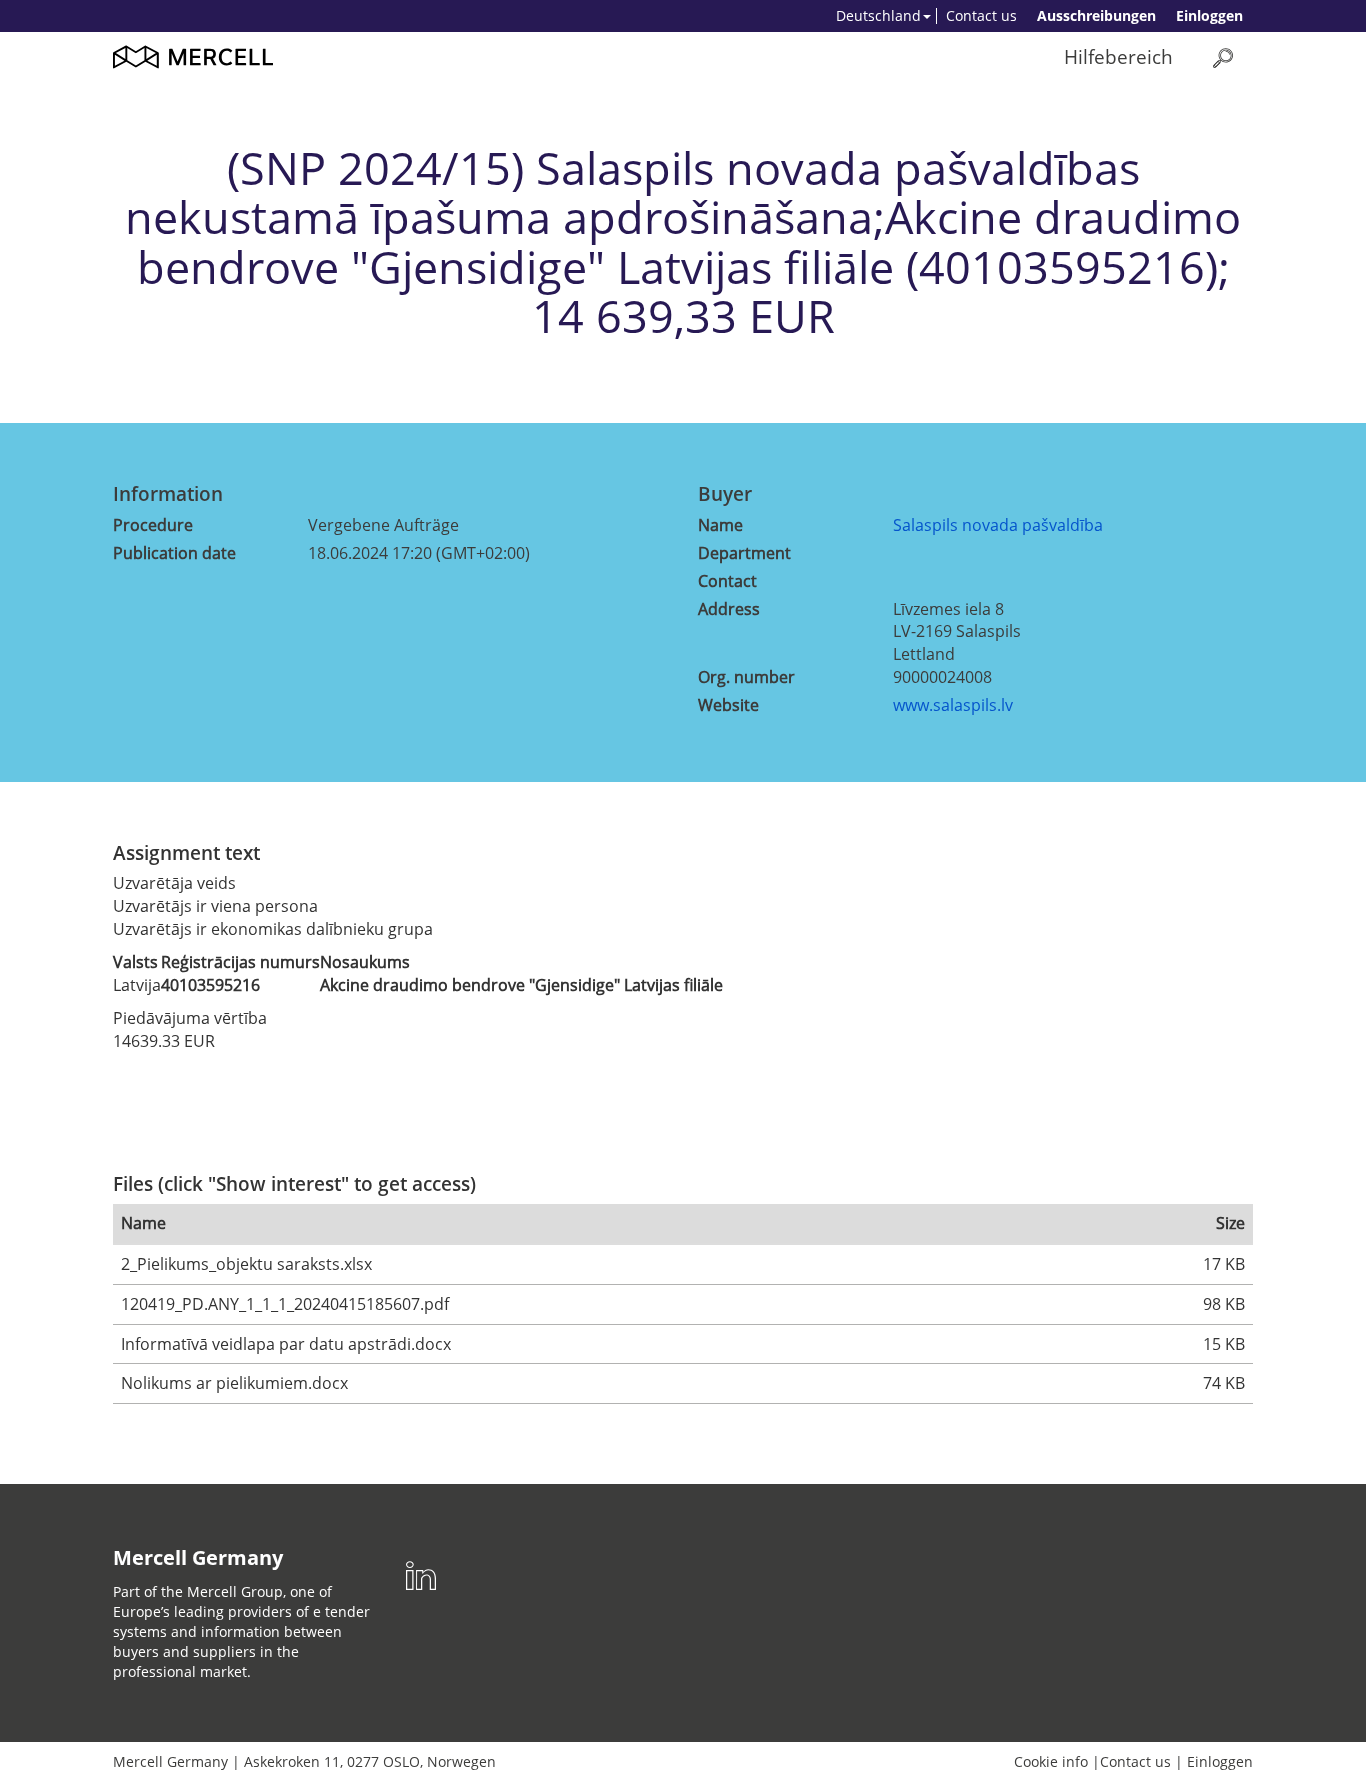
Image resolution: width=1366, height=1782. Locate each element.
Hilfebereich (1118, 56)
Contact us (981, 15)
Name (720, 525)
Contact (727, 581)
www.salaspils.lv (953, 705)
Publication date (174, 553)
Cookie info (1051, 1761)
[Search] (1223, 57)
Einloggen (1209, 15)
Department (744, 553)
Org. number (746, 677)
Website (728, 705)
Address (729, 609)
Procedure (153, 525)
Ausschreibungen (1096, 15)
